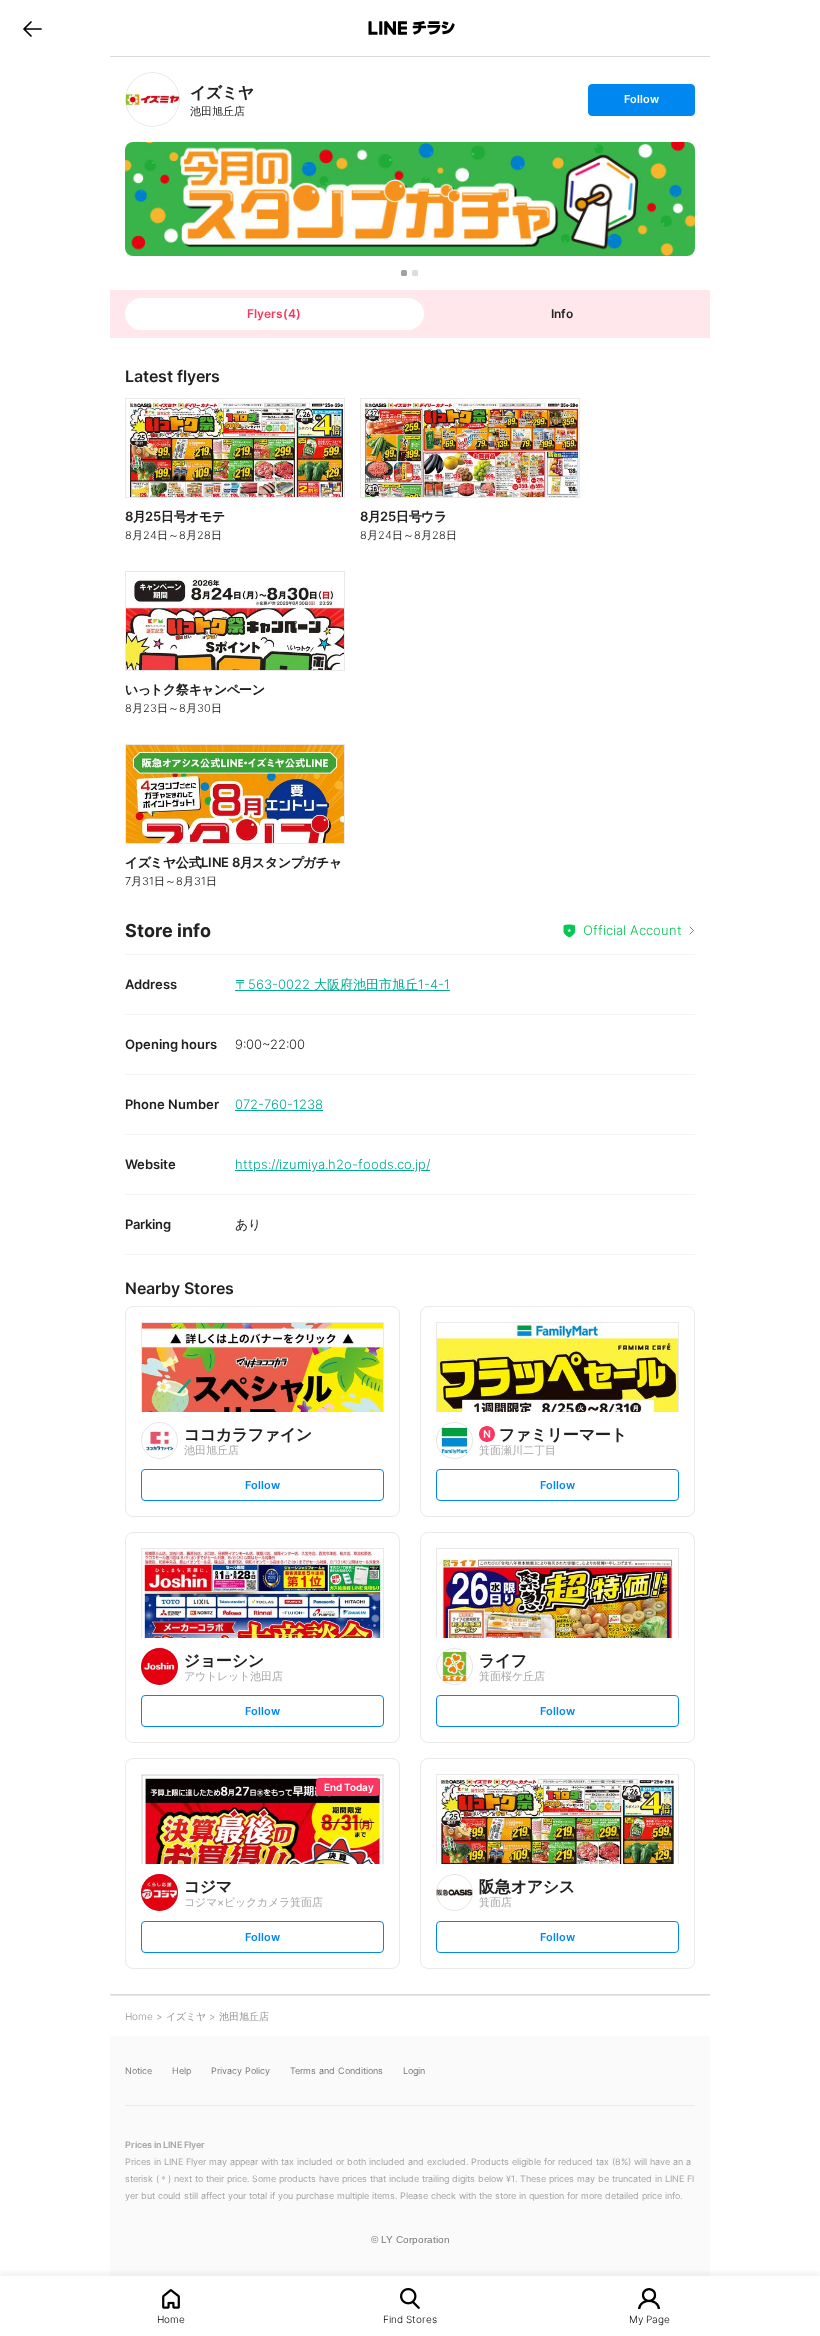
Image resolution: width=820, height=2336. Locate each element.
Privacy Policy (240, 2070)
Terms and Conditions (336, 2070)
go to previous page (32, 28)
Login (414, 2070)
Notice (138, 2070)
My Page (649, 2318)
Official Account (632, 930)
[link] (152, 99)
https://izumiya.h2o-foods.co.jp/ (332, 1164)
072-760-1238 (279, 1104)
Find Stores (410, 2318)
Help (181, 2070)
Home (171, 2318)
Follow (641, 103)
